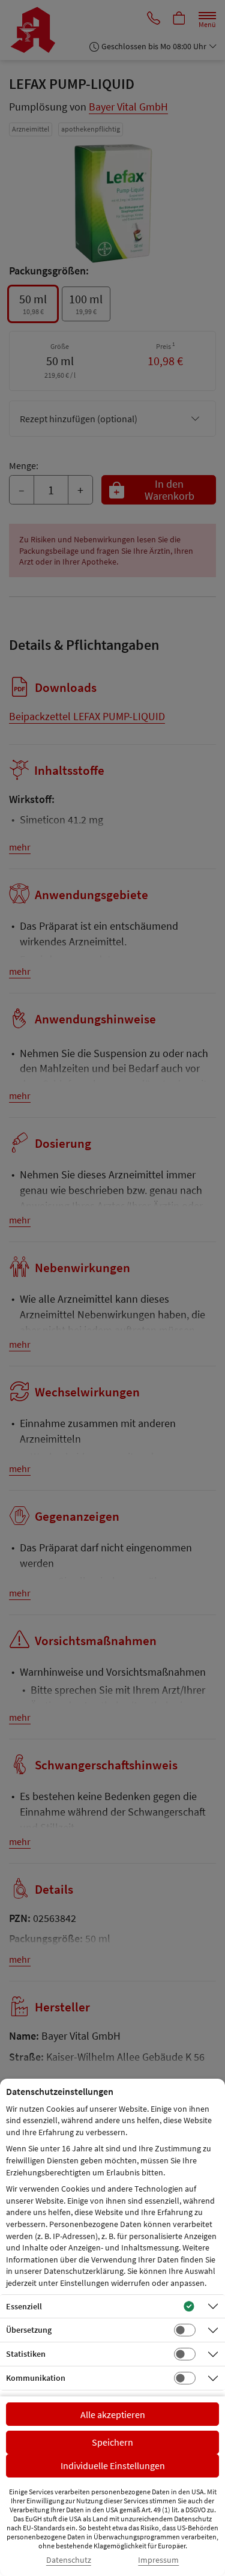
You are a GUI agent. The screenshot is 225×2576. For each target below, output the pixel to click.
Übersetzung (29, 2330)
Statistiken (26, 2354)
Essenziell (24, 2306)
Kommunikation (36, 2378)
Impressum (158, 2560)
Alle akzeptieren (113, 2414)
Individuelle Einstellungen (113, 2465)
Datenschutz (69, 2560)
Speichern (112, 2442)
